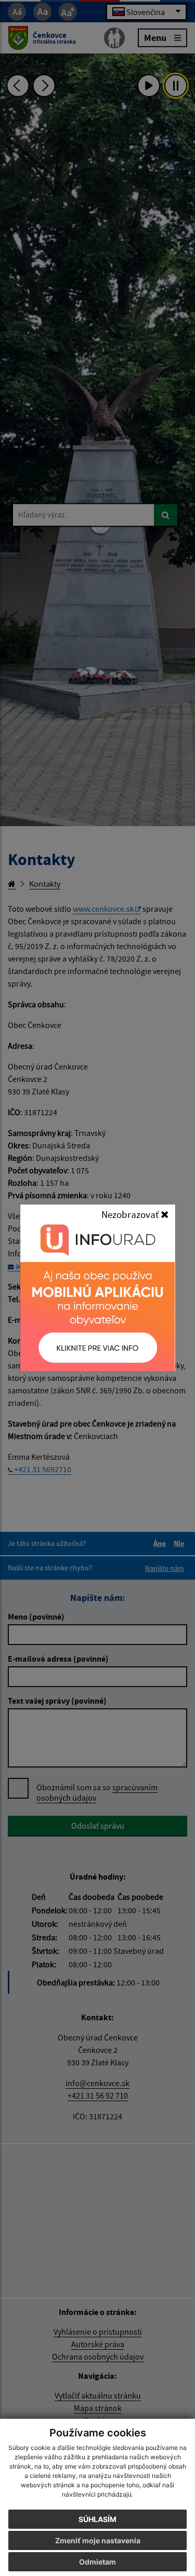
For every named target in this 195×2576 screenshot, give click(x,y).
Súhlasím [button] (97, 2519)
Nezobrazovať (131, 1214)
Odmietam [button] (97, 2562)
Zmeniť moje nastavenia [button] (98, 2540)
